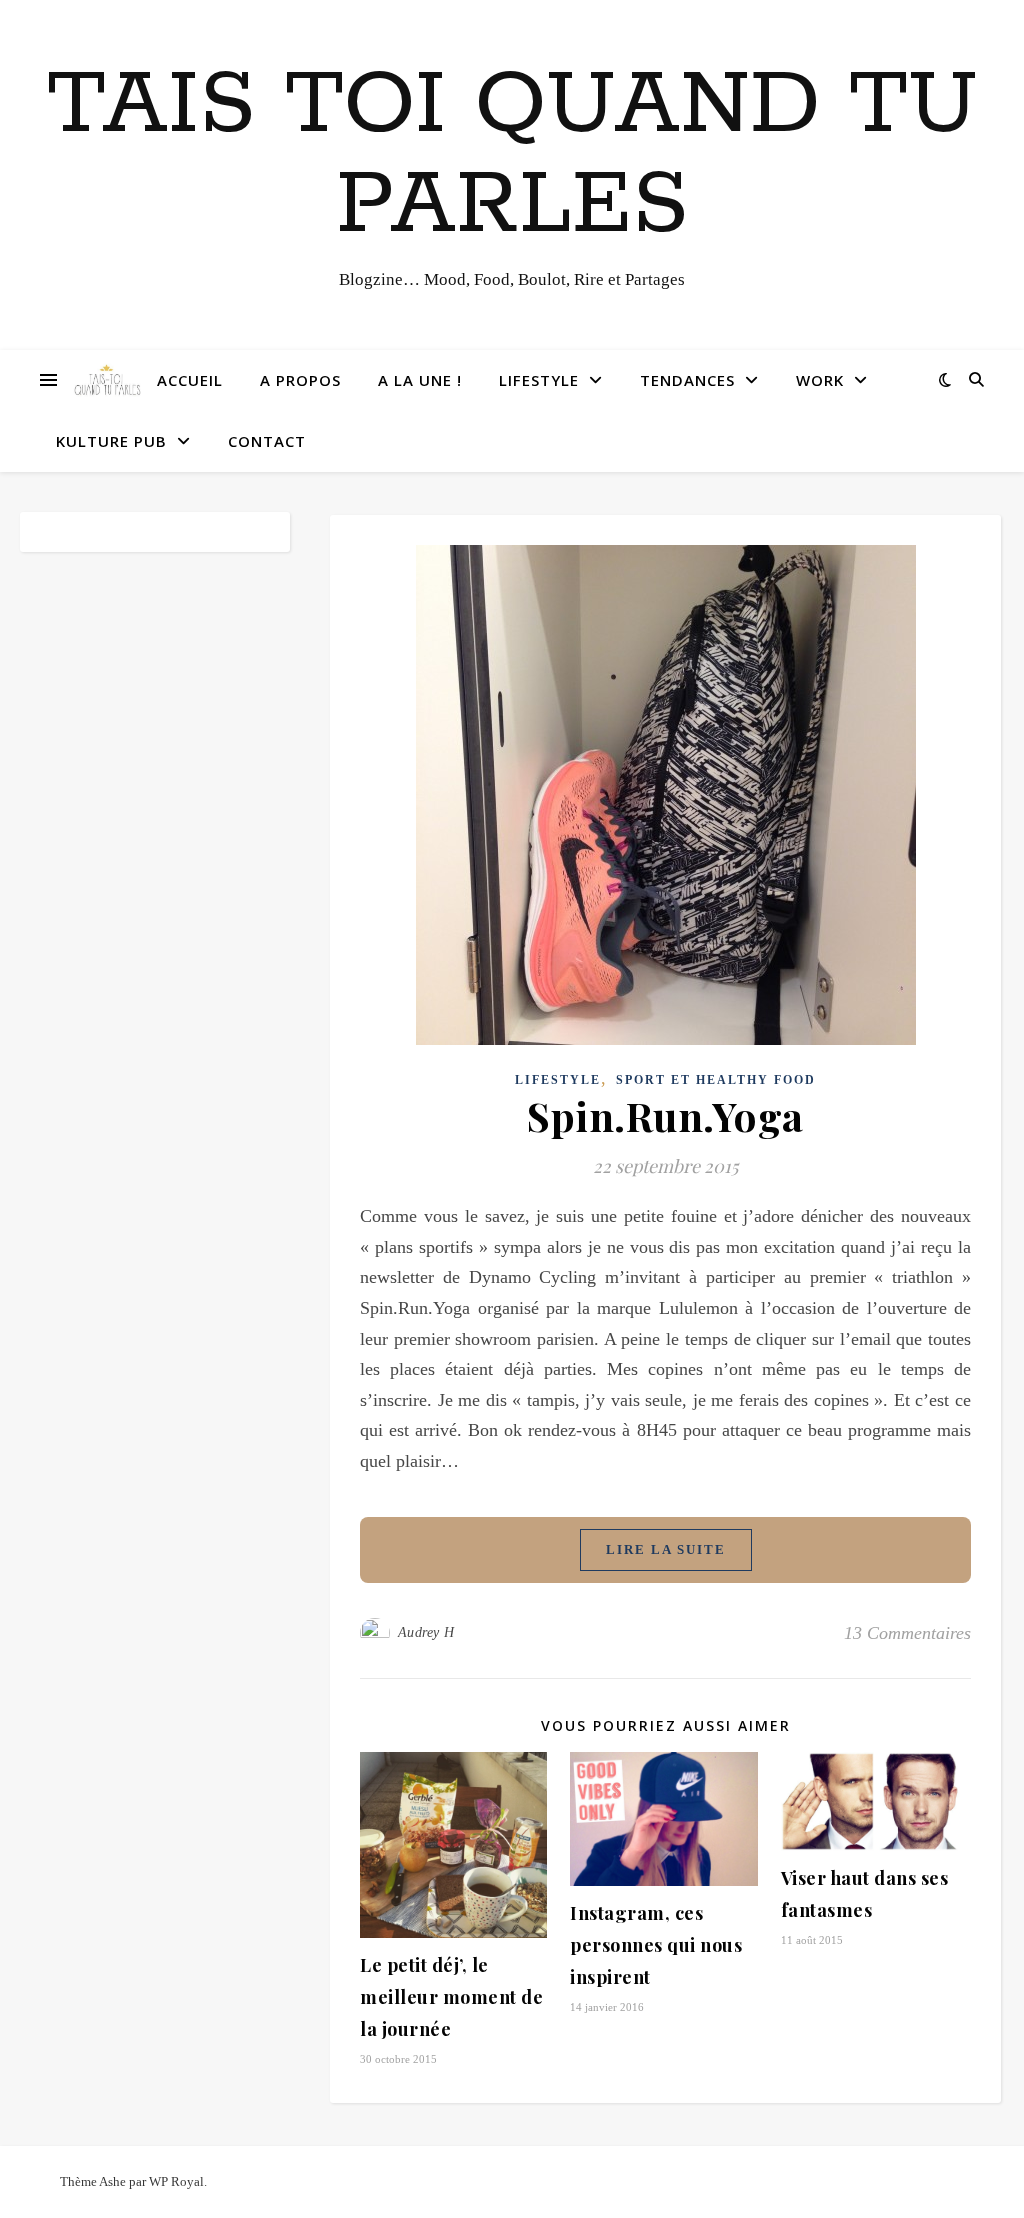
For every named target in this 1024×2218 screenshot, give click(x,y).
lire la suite (666, 1549)
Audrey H (426, 1632)
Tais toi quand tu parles (512, 156)
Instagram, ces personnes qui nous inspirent (656, 1945)
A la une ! (420, 380)
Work (820, 380)
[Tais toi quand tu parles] (107, 380)
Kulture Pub (111, 441)
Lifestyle (539, 380)
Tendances (687, 380)
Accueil (190, 380)
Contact (267, 441)
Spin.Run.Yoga (665, 1115)
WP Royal (176, 2181)
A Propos (300, 380)
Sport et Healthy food (716, 1080)
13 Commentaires (907, 1633)
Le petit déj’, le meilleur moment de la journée (451, 1997)
